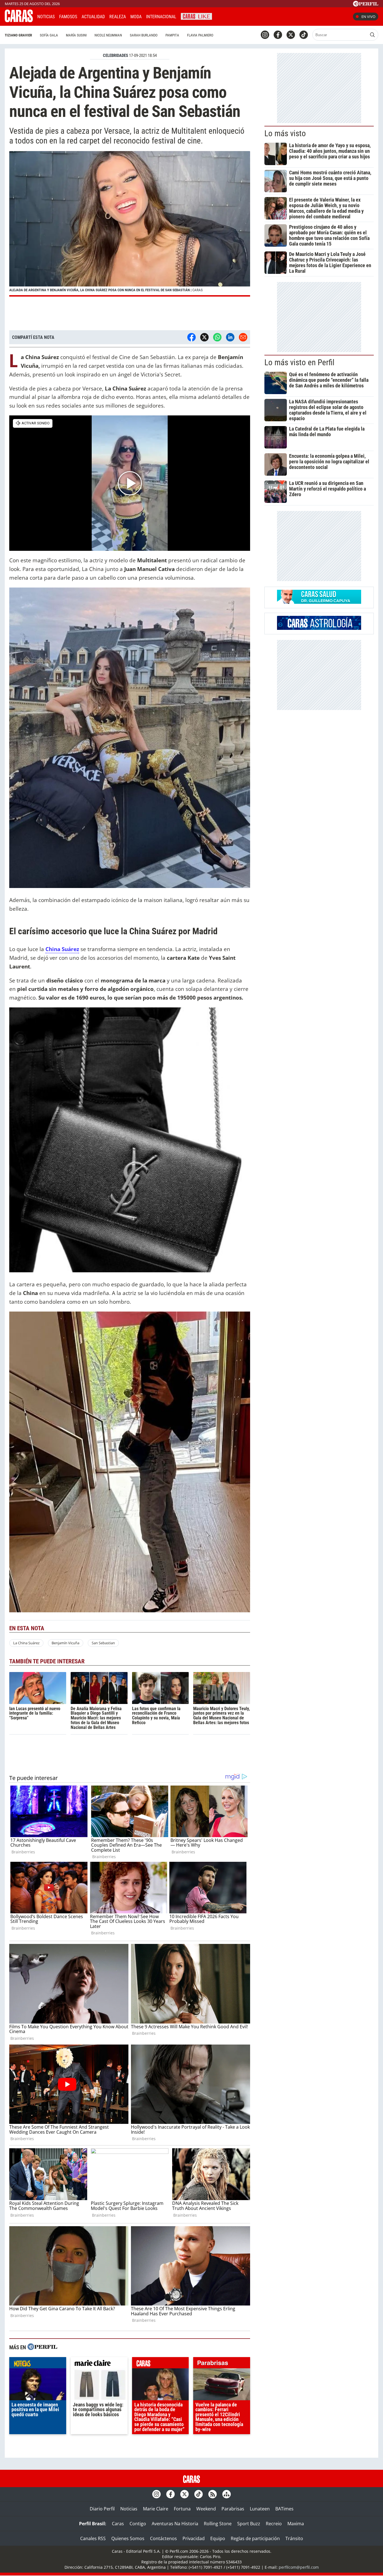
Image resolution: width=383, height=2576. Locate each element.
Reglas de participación (255, 2538)
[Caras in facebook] (278, 35)
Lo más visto (285, 133)
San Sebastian (103, 1643)
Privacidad (194, 2538)
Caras (118, 2524)
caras (161, 2364)
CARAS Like (196, 16)
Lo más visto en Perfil (299, 362)
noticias (38, 2364)
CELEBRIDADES (116, 56)
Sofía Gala (49, 35)
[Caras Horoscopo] (319, 628)
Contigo (138, 2524)
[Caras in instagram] (265, 35)
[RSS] (213, 2494)
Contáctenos (163, 2538)
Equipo (218, 2538)
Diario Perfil (102, 2509)
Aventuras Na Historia (175, 2524)
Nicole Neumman (108, 35)
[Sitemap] (227, 2494)
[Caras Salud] (319, 602)
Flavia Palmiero (200, 35)
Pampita (172, 35)
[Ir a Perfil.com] (366, 5)
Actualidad (93, 17)
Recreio (274, 2524)
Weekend (206, 2509)
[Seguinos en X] (291, 35)
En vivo (368, 17)
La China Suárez (26, 1643)
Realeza (118, 17)
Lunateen (260, 2509)
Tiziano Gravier (18, 35)
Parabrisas (233, 2509)
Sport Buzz (249, 2524)
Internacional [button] (161, 17)
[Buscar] (372, 35)
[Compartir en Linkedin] (230, 337)
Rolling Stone (218, 2524)
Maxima (296, 2524)
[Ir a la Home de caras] (19, 20)
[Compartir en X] (204, 337)
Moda (136, 17)
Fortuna (182, 2509)
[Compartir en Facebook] (191, 337)
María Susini (76, 35)
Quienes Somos (128, 2538)
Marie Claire (156, 2509)
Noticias (46, 17)
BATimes (284, 2509)
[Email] (243, 337)
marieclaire (99, 2364)
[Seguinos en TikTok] (304, 35)
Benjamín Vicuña (65, 1643)
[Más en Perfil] (42, 2347)
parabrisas (222, 2364)
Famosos (68, 17)
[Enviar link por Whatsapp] (217, 337)
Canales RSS (93, 2538)
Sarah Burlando (144, 35)
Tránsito (294, 2538)
